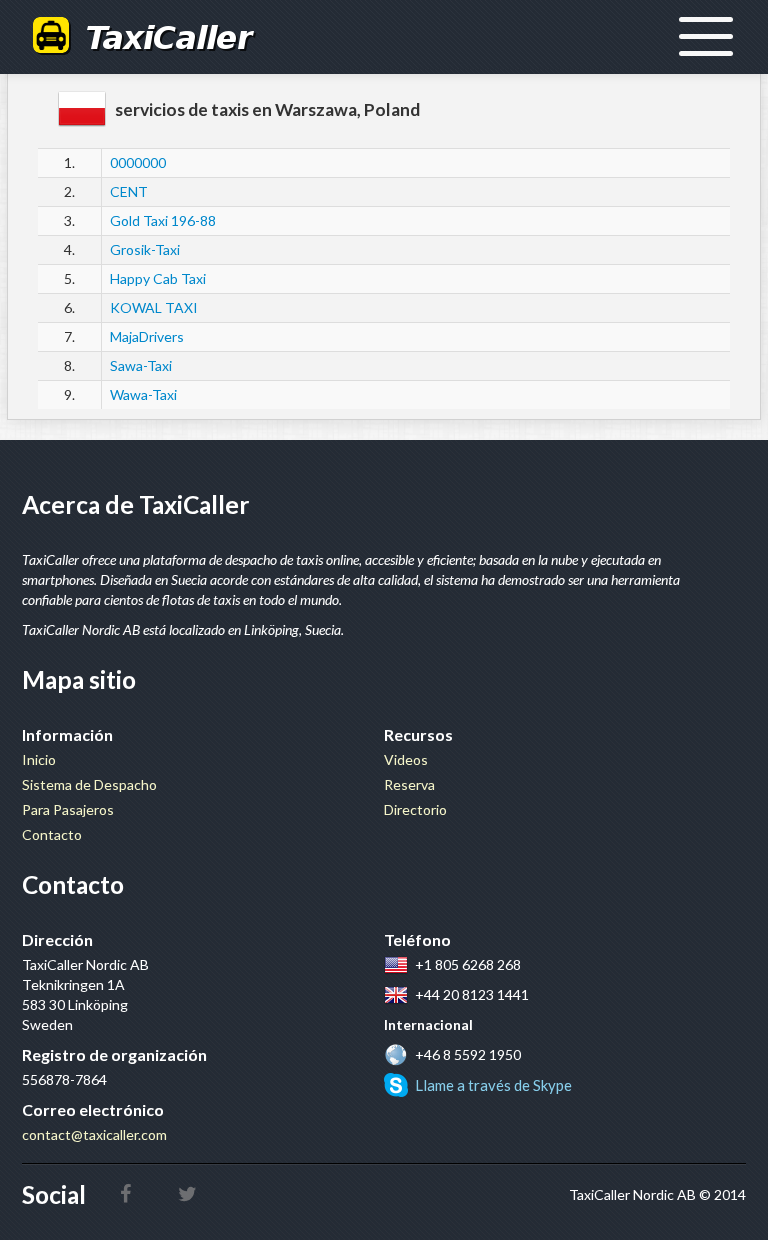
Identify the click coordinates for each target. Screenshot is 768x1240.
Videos (406, 759)
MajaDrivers (147, 336)
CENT (129, 191)
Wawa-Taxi (143, 394)
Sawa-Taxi (141, 365)
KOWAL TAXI (154, 307)
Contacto (52, 834)
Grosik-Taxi (145, 249)
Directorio (415, 809)
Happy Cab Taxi (158, 278)
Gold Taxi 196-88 (163, 220)
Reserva (409, 784)
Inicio (39, 759)
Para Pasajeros (68, 809)
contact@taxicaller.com (94, 1134)
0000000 (138, 162)
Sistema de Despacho (89, 784)
